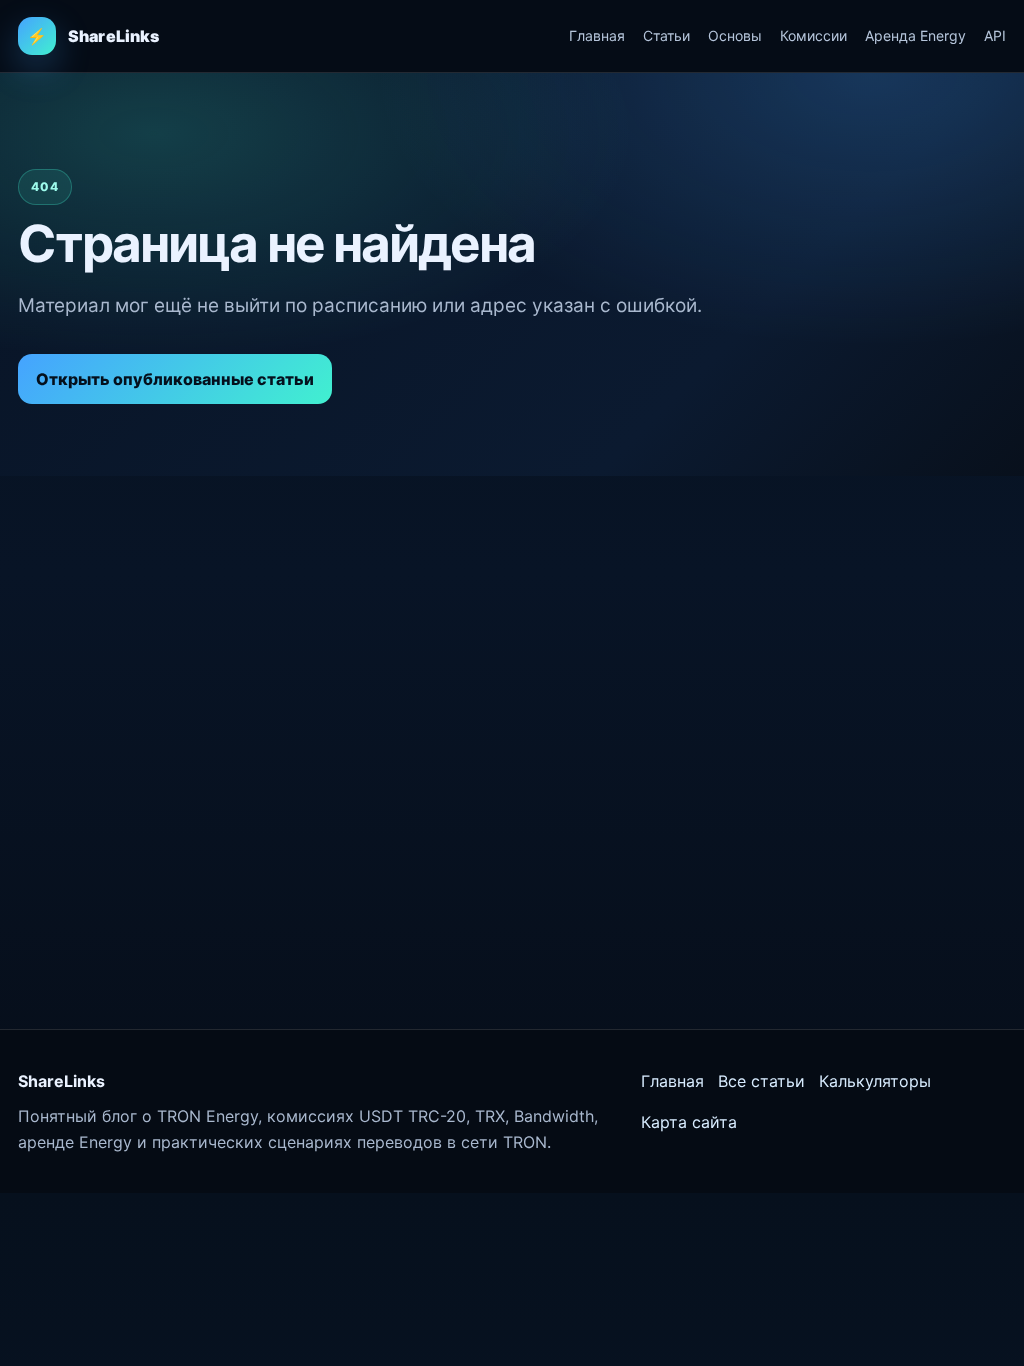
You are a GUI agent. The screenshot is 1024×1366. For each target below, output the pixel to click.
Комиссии (813, 35)
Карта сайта (689, 1122)
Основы (735, 35)
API (995, 35)
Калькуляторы (875, 1081)
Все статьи (761, 1081)
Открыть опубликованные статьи (175, 379)
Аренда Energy (915, 35)
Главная (597, 35)
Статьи (666, 35)
